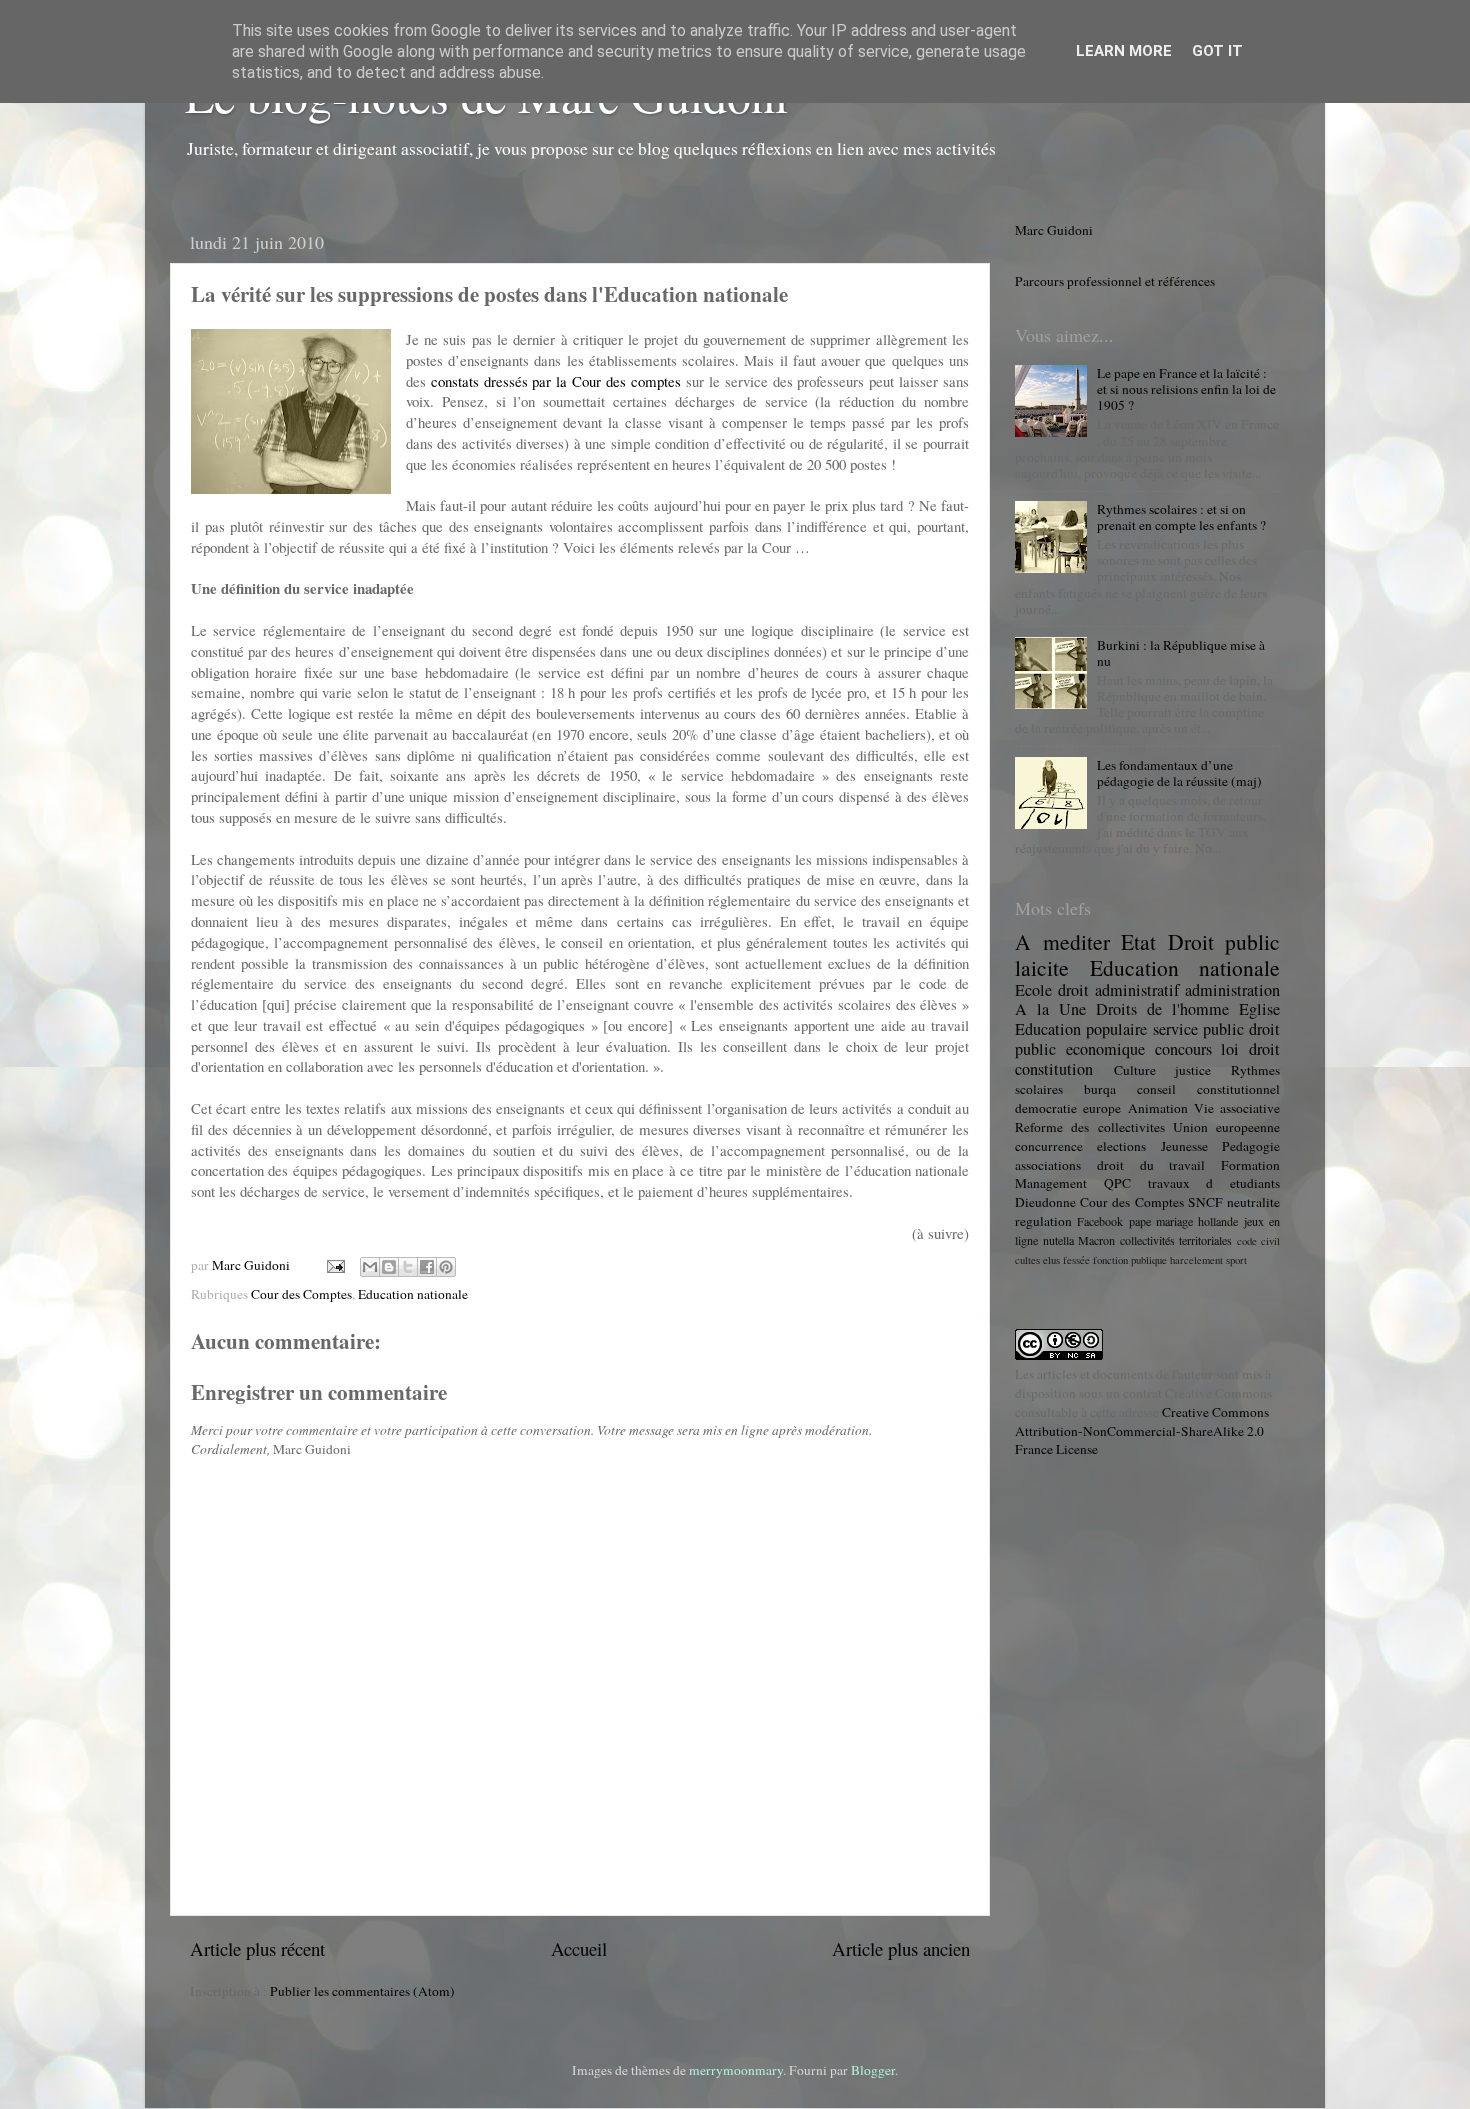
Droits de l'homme (1162, 1009)
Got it (1217, 51)
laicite (1042, 967)
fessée (1076, 1260)
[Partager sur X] (408, 1267)
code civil (1259, 1241)
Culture (1135, 1070)
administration (1232, 990)
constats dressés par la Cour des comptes (556, 381)
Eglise (1259, 1009)
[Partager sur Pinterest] (446, 1267)
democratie (1046, 1108)
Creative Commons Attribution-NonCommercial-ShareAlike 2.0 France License (1142, 1431)
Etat (1138, 941)
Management (1051, 1183)
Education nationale (413, 1294)
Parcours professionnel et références (1115, 281)
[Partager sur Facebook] (427, 1267)
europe (1102, 1108)
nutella (1058, 1240)
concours (1183, 1049)
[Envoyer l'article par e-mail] (334, 1265)
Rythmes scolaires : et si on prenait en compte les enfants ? (1181, 517)
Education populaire (1081, 1029)
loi (1230, 1049)
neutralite (1253, 1202)
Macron (1096, 1240)
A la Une (1050, 1009)
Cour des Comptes (301, 1294)
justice (1193, 1070)
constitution (1054, 1069)
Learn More (1124, 51)
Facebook (1100, 1221)
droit (1264, 1049)
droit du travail (1151, 1165)
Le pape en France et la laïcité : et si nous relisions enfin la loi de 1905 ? (1186, 389)
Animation (1158, 1108)
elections (1121, 1146)
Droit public (1224, 941)
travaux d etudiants (1214, 1183)
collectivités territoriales (1176, 1240)
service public (1198, 1029)
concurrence (1049, 1146)
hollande (1218, 1221)
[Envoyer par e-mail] (370, 1267)
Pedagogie (1251, 1146)
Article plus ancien (901, 1948)
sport (1236, 1260)
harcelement (1196, 1260)
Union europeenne (1226, 1127)
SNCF (1205, 1202)
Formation (1250, 1165)
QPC (1117, 1183)
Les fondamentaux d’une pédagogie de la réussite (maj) (1179, 773)
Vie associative (1237, 1108)
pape (1140, 1221)
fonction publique (1130, 1260)
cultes (1027, 1260)
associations (1048, 1165)
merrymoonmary (736, 2070)
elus (1051, 1260)
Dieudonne (1045, 1202)
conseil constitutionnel (1208, 1089)
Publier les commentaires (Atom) (362, 1991)
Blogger (873, 2070)
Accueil (579, 1948)
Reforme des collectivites (1090, 1127)
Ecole (1033, 990)
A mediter (1062, 941)
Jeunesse (1184, 1146)
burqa (1100, 1089)
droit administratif (1118, 990)
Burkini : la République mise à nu (1181, 653)
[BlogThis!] (389, 1267)
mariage (1174, 1221)
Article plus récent (257, 1948)
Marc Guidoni (1054, 230)
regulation (1043, 1221)
